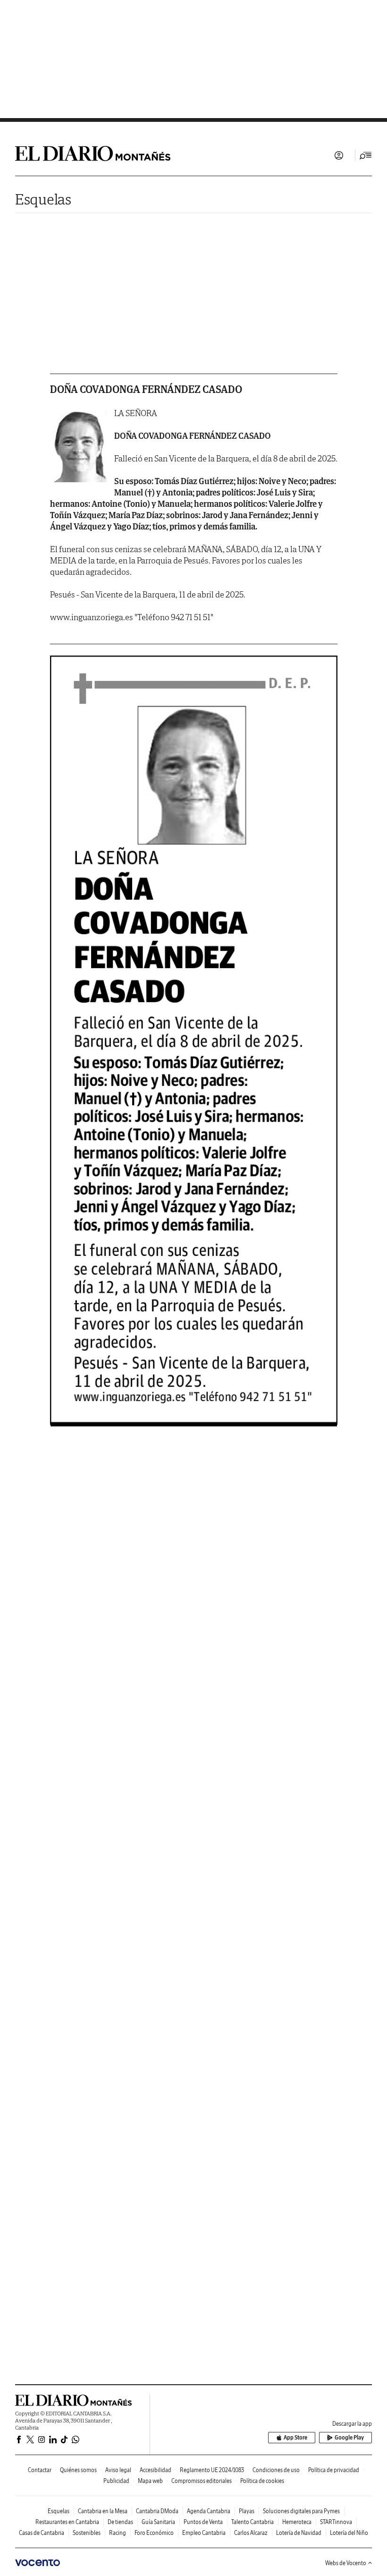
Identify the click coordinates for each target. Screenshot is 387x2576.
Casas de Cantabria (42, 2533)
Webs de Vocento (346, 2563)
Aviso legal (118, 2470)
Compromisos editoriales (202, 2481)
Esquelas (43, 199)
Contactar (40, 2470)
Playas (247, 2511)
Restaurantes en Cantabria (67, 2522)
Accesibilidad (156, 2470)
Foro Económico (154, 2533)
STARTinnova (336, 2522)
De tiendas (120, 2522)
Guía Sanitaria (158, 2522)
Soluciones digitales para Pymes (301, 2511)
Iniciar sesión (339, 155)
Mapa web (150, 2481)
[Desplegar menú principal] (366, 155)
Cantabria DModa (157, 2511)
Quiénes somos (78, 2470)
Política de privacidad (334, 2470)
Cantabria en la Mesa (103, 2511)
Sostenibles (87, 2533)
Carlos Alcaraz (251, 2533)
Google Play (349, 2437)
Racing (118, 2533)
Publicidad (116, 2481)
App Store (295, 2437)
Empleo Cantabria (204, 2533)
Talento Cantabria (252, 2522)
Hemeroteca (297, 2522)
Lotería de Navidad (299, 2533)
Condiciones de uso (276, 2470)
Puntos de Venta (203, 2522)
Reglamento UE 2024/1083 (212, 2470)
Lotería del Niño (349, 2533)
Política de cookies (262, 2481)
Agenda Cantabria (209, 2511)
